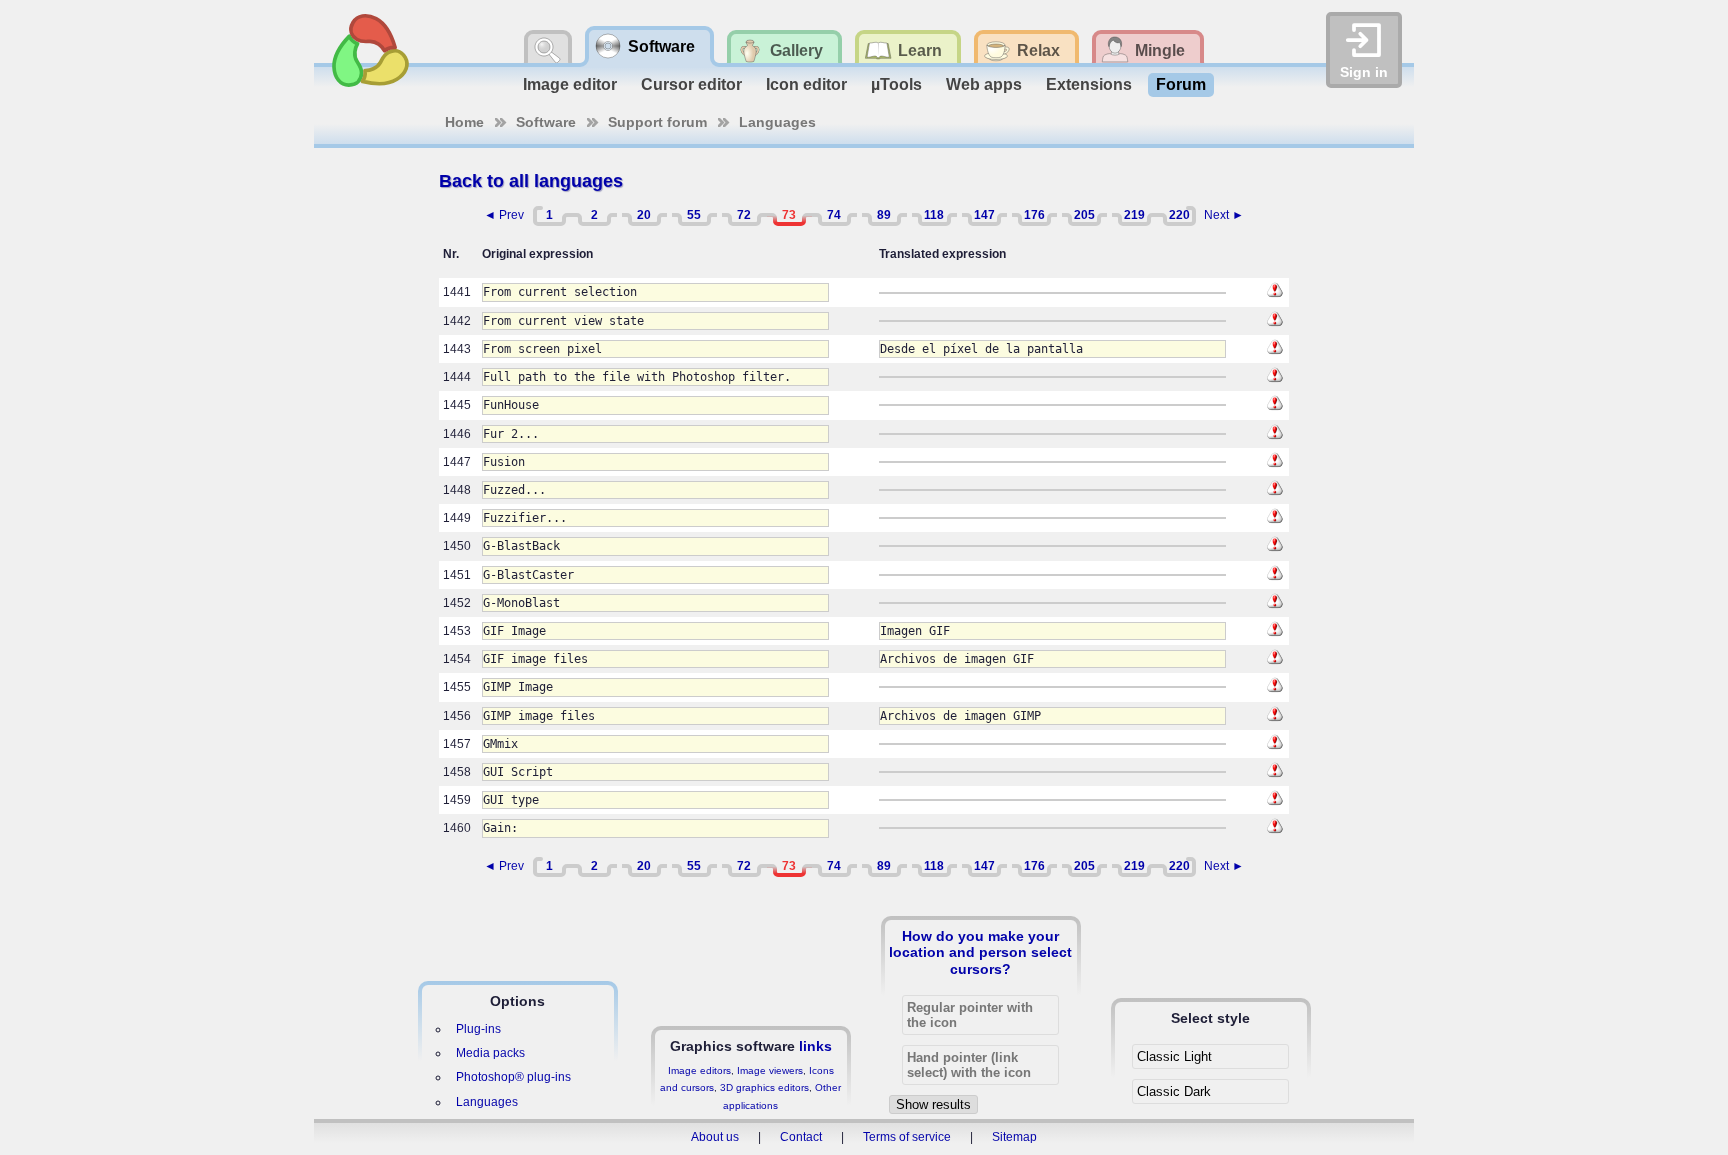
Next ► (1224, 215)
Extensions (1089, 84)
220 (1179, 215)
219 (1134, 215)
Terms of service (907, 1137)
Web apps (984, 84)
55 (694, 215)
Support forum (657, 122)
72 (744, 215)
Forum (1181, 84)
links (815, 1046)
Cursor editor (691, 84)
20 (644, 215)
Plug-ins (478, 1029)
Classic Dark (1174, 1091)
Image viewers (770, 1070)
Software (546, 122)
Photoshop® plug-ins (513, 1077)
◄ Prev (504, 215)
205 (1084, 215)
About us (715, 1137)
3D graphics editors (764, 1087)
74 (834, 215)
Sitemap (1014, 1137)
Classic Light (1174, 1056)
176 (1034, 215)
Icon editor (806, 84)
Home (464, 122)
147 (984, 215)
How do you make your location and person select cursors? (980, 952)
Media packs (490, 1053)
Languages (777, 122)
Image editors (699, 1070)
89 (884, 215)
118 (934, 215)
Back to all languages (531, 181)
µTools (896, 84)
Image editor (570, 84)
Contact (801, 1137)
